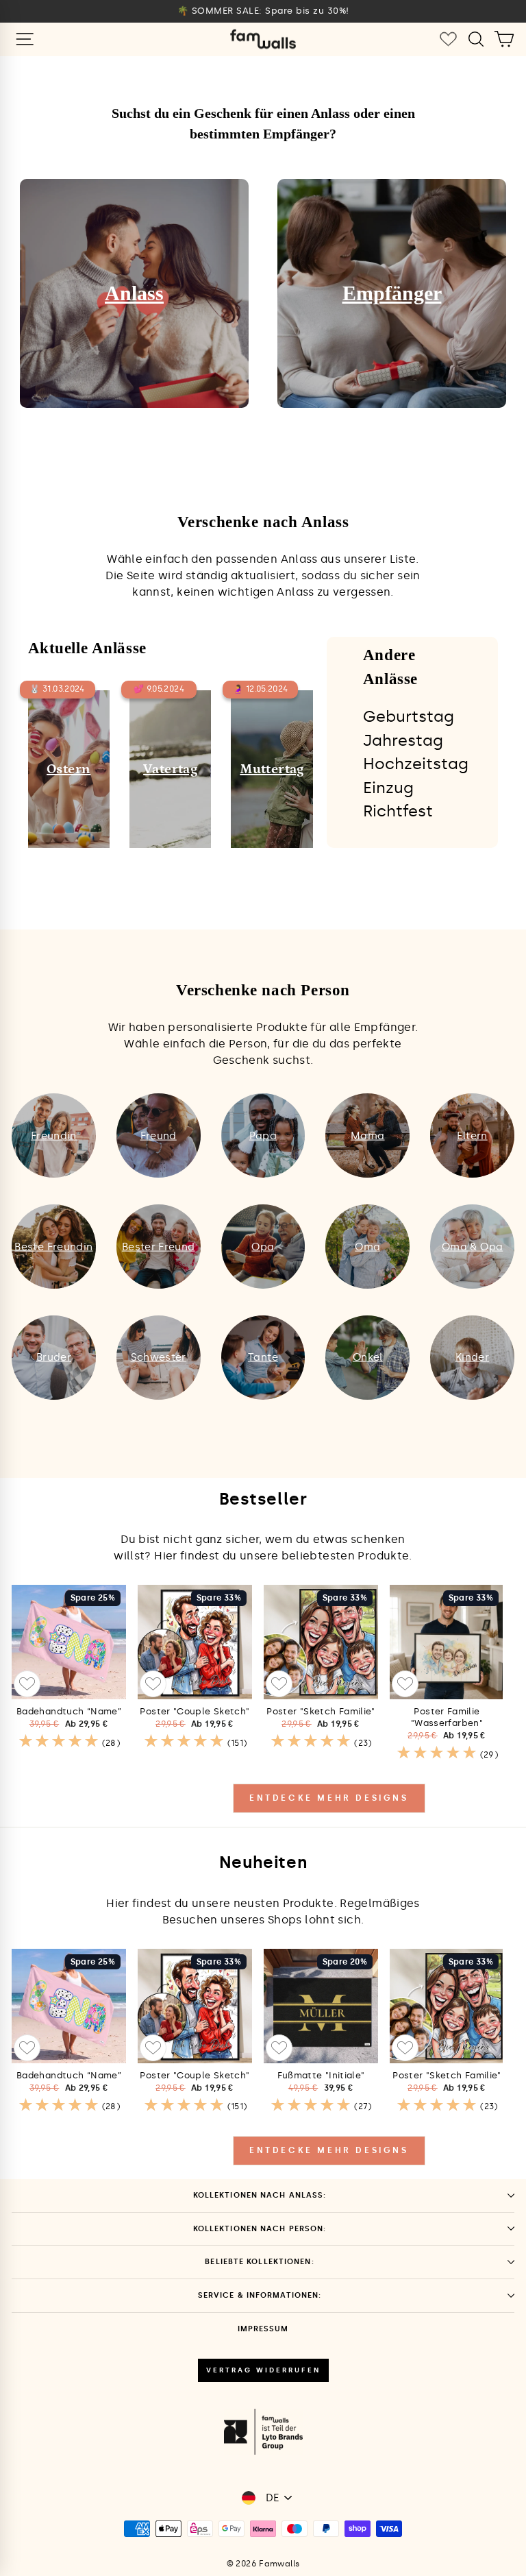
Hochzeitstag (416, 764)
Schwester (159, 1357)
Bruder (54, 1357)
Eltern (472, 1135)
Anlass (134, 293)
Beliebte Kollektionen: (259, 2262)
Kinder (472, 1357)
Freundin (54, 1135)
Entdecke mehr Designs (329, 1798)
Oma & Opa (472, 1246)
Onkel (368, 1357)
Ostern (68, 769)
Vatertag (170, 769)
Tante (263, 1357)
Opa (263, 1246)
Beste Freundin (53, 1246)
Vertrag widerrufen (263, 2370)
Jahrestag (403, 740)
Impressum (263, 2329)
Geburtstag (409, 716)
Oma (367, 1246)
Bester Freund (159, 1246)
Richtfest (398, 811)
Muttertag (272, 769)
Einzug (388, 788)
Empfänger (392, 293)
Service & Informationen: (260, 2295)
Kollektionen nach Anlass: (260, 2195)
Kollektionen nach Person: (260, 2229)
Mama (367, 1135)
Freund (159, 1135)
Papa (263, 1135)
